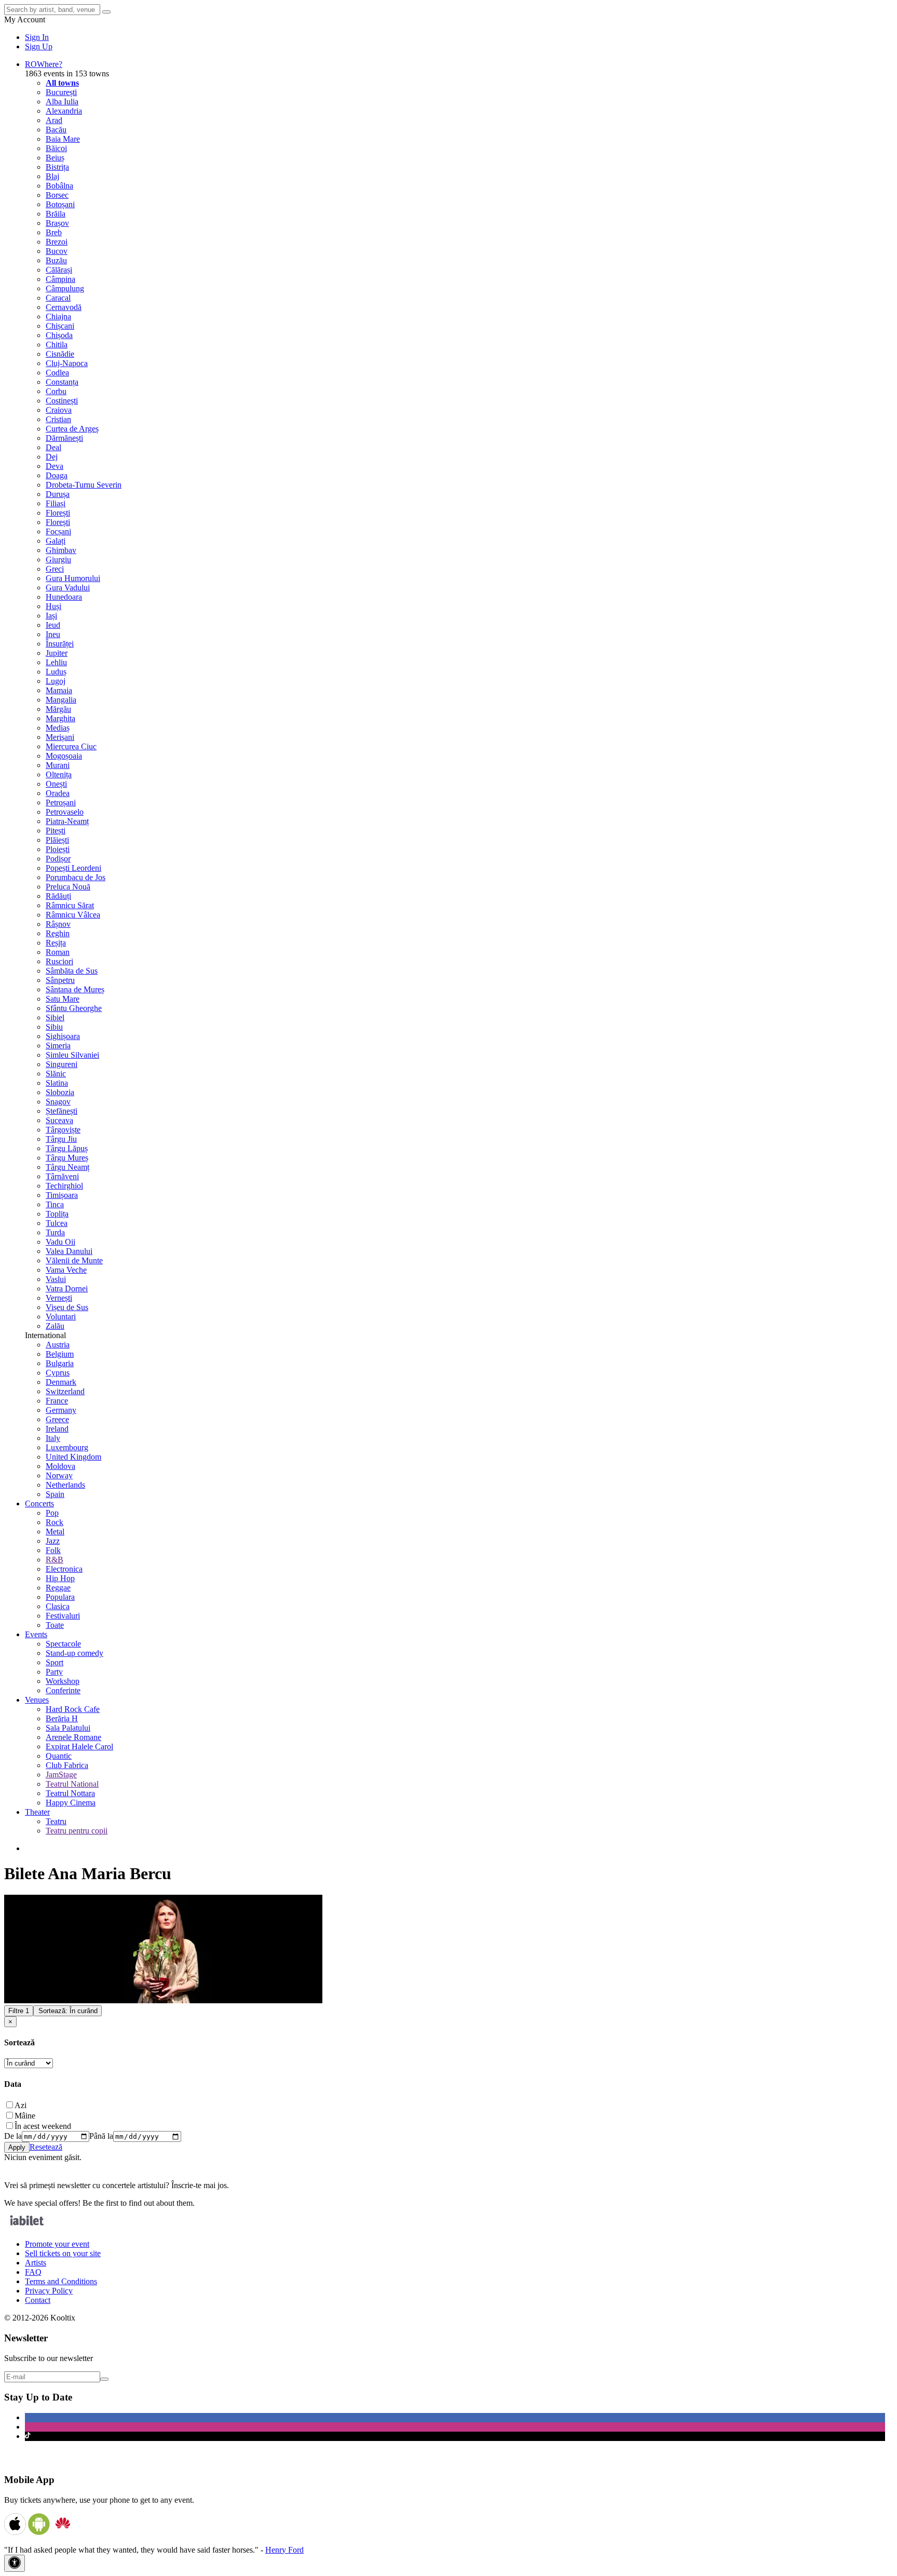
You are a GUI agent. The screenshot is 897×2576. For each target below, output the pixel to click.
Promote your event (57, 2244)
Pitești (56, 831)
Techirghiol (64, 1186)
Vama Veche (66, 1270)
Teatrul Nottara (70, 1793)
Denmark (61, 1382)
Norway (59, 1475)
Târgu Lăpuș (67, 1148)
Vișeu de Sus (67, 1307)
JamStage (61, 1775)
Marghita (60, 718)
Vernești (59, 1298)
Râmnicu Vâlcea (73, 915)
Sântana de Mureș (75, 989)
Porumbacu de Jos (76, 877)
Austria (58, 1345)
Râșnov (58, 924)
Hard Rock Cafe (73, 1709)
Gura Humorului (73, 578)
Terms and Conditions (61, 2281)
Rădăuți (58, 896)
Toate (55, 1625)
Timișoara (62, 1195)
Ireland (57, 1429)
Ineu (53, 634)
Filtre (19, 2011)
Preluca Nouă (68, 887)
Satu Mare (63, 999)
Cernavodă (64, 307)
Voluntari (61, 1317)
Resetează (46, 2147)
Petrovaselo (65, 812)
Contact (38, 2300)
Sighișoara (63, 1036)
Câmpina (60, 279)
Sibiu (54, 1027)
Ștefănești (62, 1111)
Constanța (62, 382)
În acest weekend (43, 2126)
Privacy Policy (49, 2291)
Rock (55, 1522)
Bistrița (57, 167)
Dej (52, 457)
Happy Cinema (71, 1803)
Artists (36, 2263)
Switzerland (65, 1391)
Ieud (53, 625)
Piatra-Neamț (67, 821)
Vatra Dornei (67, 1289)
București (61, 92)
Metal (55, 1532)
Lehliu (56, 662)
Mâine (25, 2116)
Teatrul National (72, 1784)
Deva (55, 466)
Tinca (55, 1204)
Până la (101, 2136)
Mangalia (61, 700)
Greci (55, 569)
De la (13, 2136)
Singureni (62, 1064)
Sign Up (39, 46)
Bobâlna (59, 186)
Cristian (58, 419)
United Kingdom (73, 1457)
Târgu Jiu (61, 1139)
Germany (61, 1410)
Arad (54, 120)
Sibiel (55, 1017)
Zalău (55, 1326)
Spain (55, 1494)
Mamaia (59, 690)
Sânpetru (60, 980)
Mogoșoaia (64, 756)
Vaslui (56, 1279)
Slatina (57, 1083)
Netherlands (65, 1485)
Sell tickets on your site (63, 2253)
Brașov (57, 223)
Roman (58, 952)
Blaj (52, 176)
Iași (51, 616)
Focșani (58, 531)
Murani (58, 765)
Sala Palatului (68, 1728)
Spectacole (63, 1644)
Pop (52, 1513)
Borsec (57, 195)
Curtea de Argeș (72, 429)
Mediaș (58, 728)
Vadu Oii (60, 1242)
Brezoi (57, 242)
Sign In (37, 37)
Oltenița (59, 774)
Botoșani (60, 204)
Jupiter (57, 653)
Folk (53, 1550)
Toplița (57, 1214)
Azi (21, 2105)
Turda (55, 1232)
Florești (58, 513)
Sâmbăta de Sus (72, 971)
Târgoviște (63, 1130)
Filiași (56, 503)
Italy (53, 1438)
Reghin (58, 933)
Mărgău (58, 709)
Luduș (56, 672)
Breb (54, 232)
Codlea (57, 373)
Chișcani (60, 326)
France (57, 1401)
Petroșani (61, 803)
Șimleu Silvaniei (72, 1055)
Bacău (56, 130)
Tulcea (57, 1223)
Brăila (56, 214)
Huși (53, 606)
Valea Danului (69, 1251)
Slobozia (60, 1092)
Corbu (56, 391)
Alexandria (64, 111)
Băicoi (56, 148)
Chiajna (58, 316)
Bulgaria (60, 1363)
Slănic (56, 1074)
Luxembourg (67, 1447)
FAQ (33, 2272)
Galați (56, 541)
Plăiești (57, 840)
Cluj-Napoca (67, 363)
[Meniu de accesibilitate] (15, 2563)
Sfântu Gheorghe (74, 1008)
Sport (55, 1662)
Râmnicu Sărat (70, 905)
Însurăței (60, 644)
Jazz (53, 1541)
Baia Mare (63, 139)
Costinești (62, 401)
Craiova (59, 410)
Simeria (58, 1046)
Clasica (58, 1606)
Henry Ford (284, 2550)
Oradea (58, 793)
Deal (53, 447)
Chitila (57, 345)
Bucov (57, 251)
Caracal (58, 298)
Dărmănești (64, 438)
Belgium (60, 1354)
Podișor (58, 859)
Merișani (60, 737)
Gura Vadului (68, 588)
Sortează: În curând (68, 2011)
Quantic (59, 1756)
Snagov (58, 1102)
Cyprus (58, 1373)
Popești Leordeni (73, 868)
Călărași (59, 270)
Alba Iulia (62, 102)
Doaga (57, 475)
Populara (60, 1597)
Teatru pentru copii (77, 1831)
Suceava (59, 1120)
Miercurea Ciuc (71, 746)
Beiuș (55, 158)
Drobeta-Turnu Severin (84, 485)
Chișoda (59, 335)
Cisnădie (60, 354)
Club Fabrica (67, 1765)
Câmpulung (65, 288)
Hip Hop (60, 1578)
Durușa (58, 494)
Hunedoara (64, 597)
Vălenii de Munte (74, 1260)
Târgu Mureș (67, 1158)
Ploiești (58, 849)
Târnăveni (62, 1176)
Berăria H (62, 1718)
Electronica (64, 1569)
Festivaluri (63, 1616)
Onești (56, 784)
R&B (55, 1560)
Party (54, 1672)
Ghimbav (61, 550)
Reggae (58, 1588)
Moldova (60, 1466)
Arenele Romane (73, 1737)
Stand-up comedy (74, 1653)
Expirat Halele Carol (79, 1746)
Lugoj (56, 681)
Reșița (56, 943)
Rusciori (59, 961)
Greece (57, 1419)
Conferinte (63, 1690)
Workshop (63, 1681)
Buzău (56, 260)
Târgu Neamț (67, 1167)
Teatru (56, 1821)
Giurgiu (58, 559)
